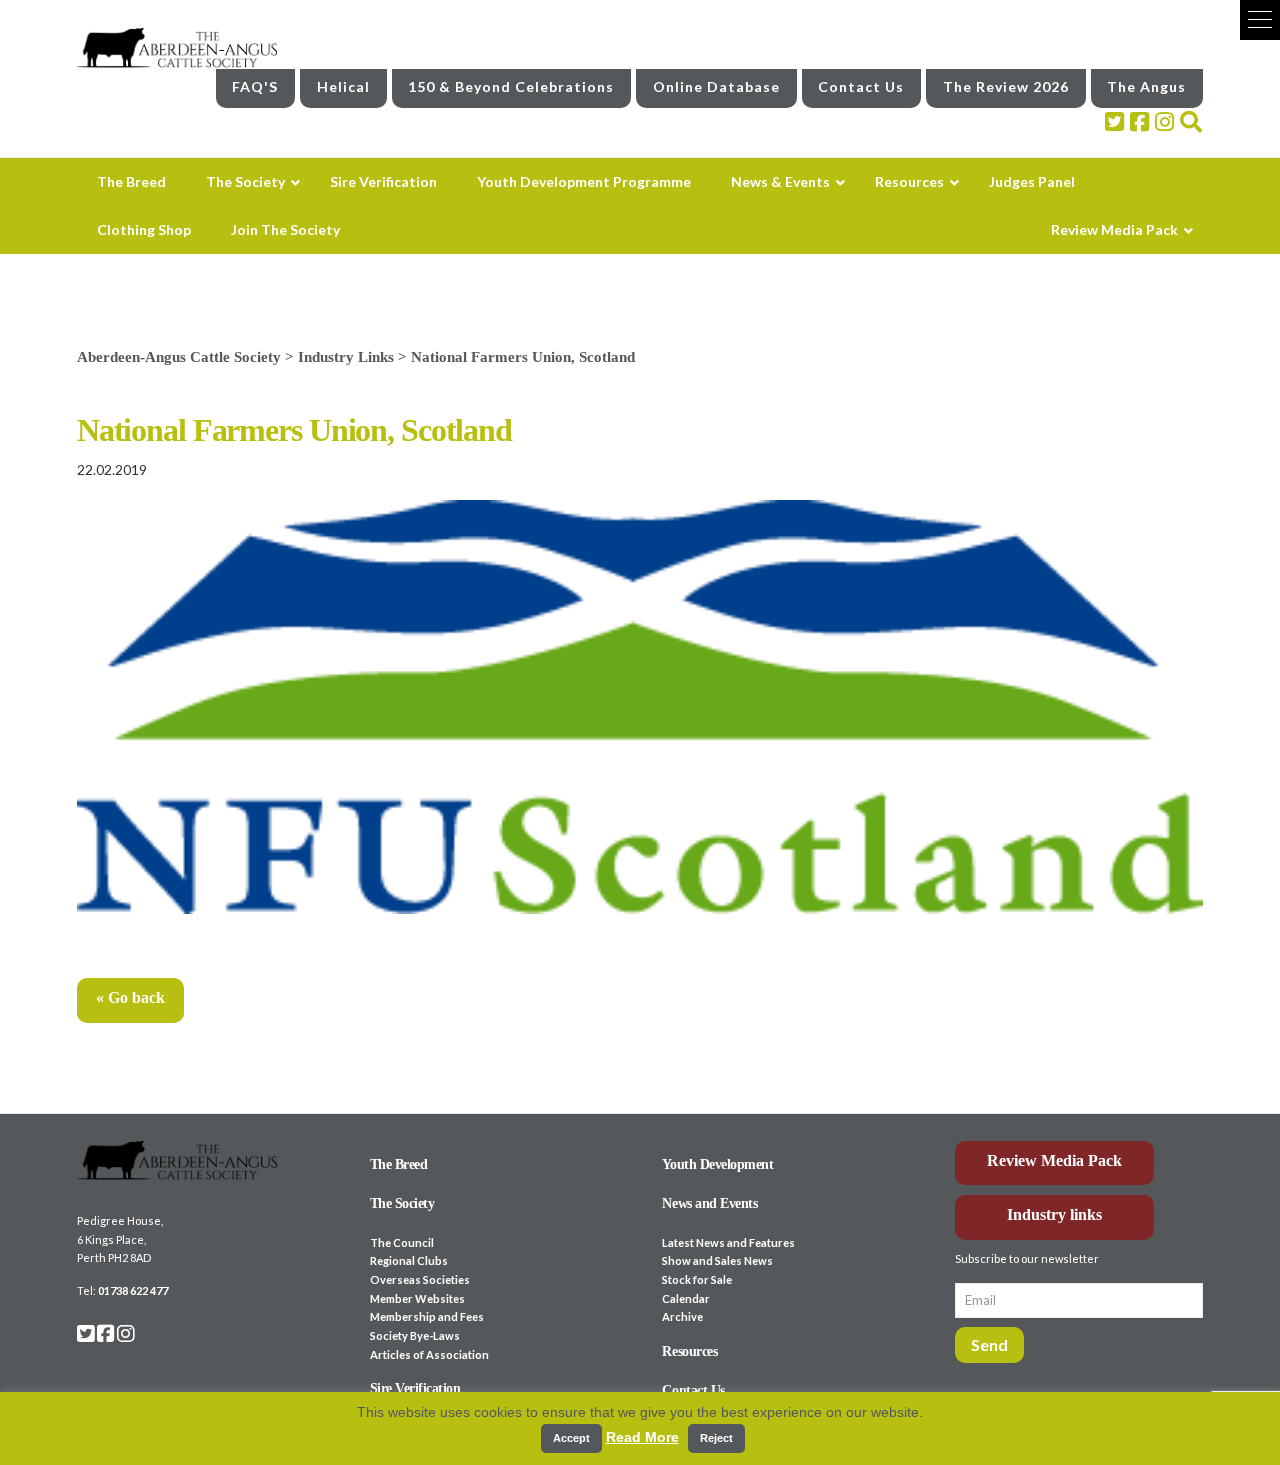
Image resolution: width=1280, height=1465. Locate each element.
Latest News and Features (728, 1242)
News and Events (709, 1203)
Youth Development (717, 1164)
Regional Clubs (409, 1260)
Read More (642, 1437)
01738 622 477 (133, 1290)
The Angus (1146, 86)
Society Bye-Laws (415, 1335)
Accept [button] (571, 1438)
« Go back (130, 997)
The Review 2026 (1006, 86)
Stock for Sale (697, 1279)
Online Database (716, 86)
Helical (343, 86)
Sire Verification (415, 1388)
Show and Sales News (717, 1260)
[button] (1260, 20)
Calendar (686, 1298)
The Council (402, 1242)
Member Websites (417, 1298)
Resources (689, 1351)
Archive (682, 1316)
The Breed (399, 1164)
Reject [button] (716, 1438)
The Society (402, 1203)
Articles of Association (429, 1354)
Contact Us (861, 86)
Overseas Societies (420, 1279)
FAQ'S (255, 86)
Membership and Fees (427, 1316)
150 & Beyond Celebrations (511, 86)
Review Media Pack (1054, 1160)
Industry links (1054, 1214)
